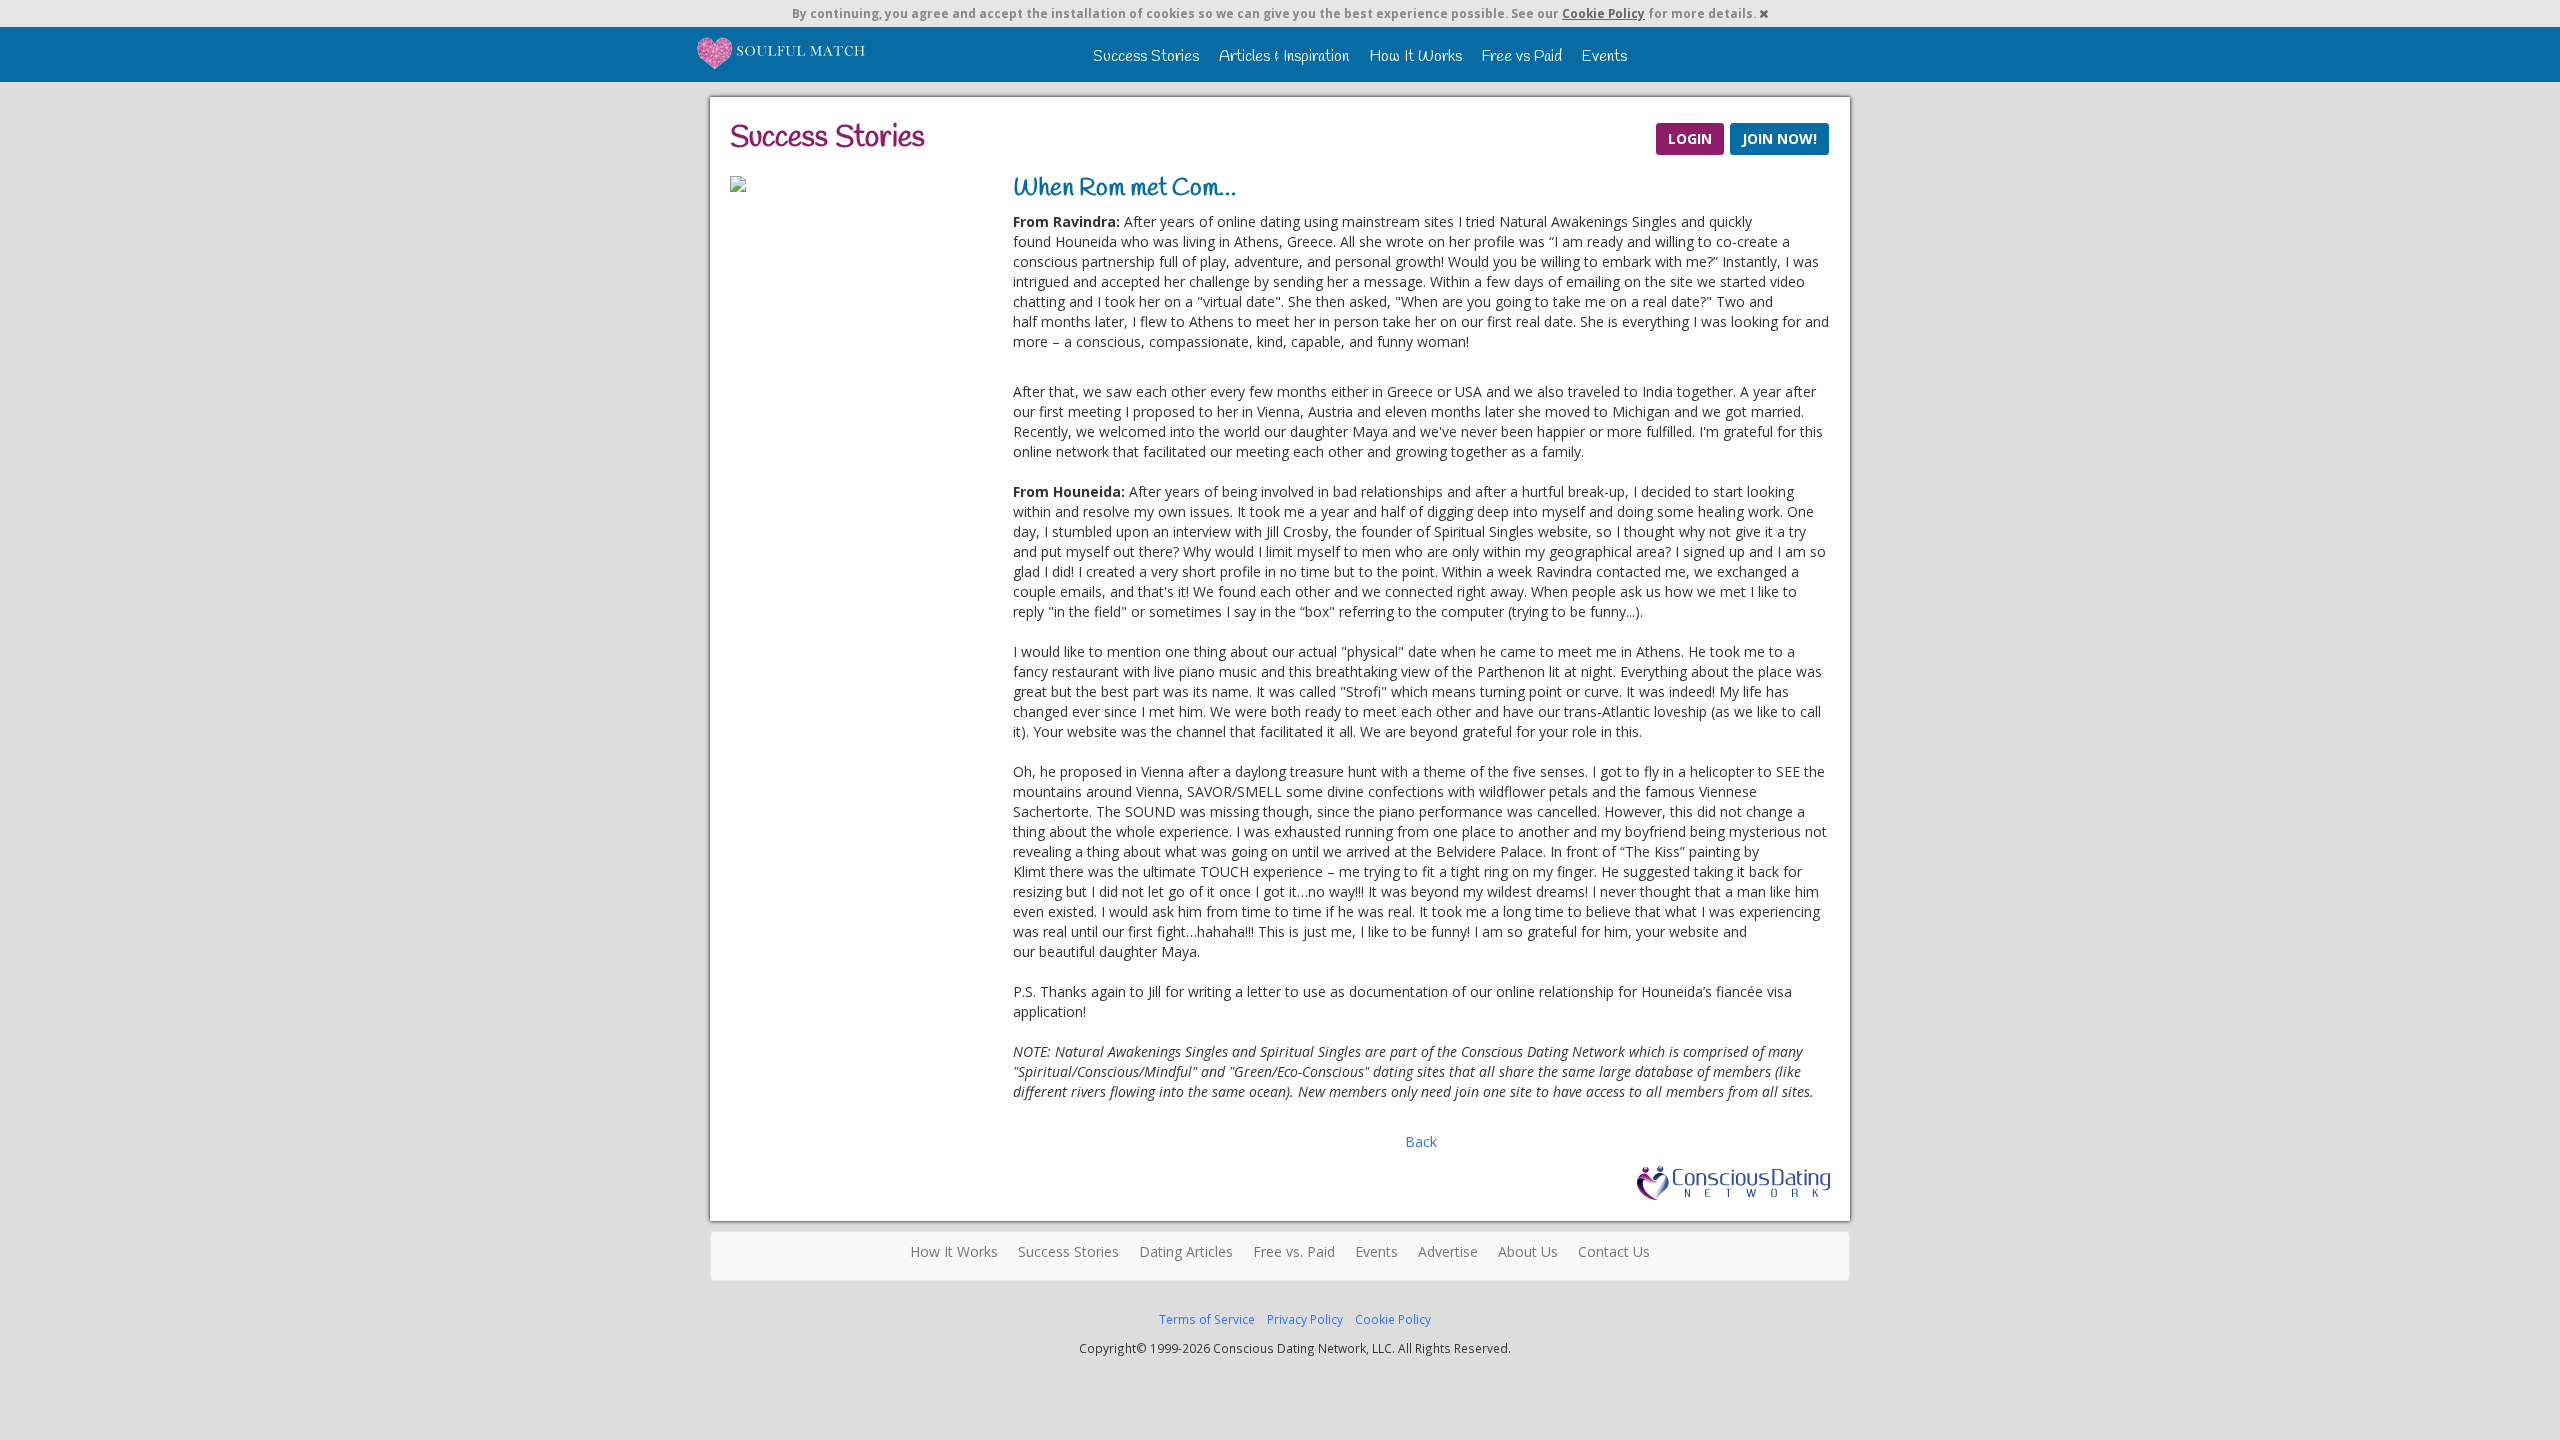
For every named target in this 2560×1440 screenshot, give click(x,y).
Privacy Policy (1305, 1319)
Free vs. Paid (1294, 1251)
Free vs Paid (1522, 56)
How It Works (1415, 56)
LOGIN (1690, 138)
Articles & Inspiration (1284, 56)
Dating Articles (1186, 1251)
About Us (1528, 1251)
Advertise (1448, 1251)
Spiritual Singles (782, 52)
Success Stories (1146, 56)
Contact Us (1614, 1251)
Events (1604, 56)
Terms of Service (1207, 1319)
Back (1421, 1141)
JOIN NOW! (1779, 138)
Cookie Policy (1603, 13)
